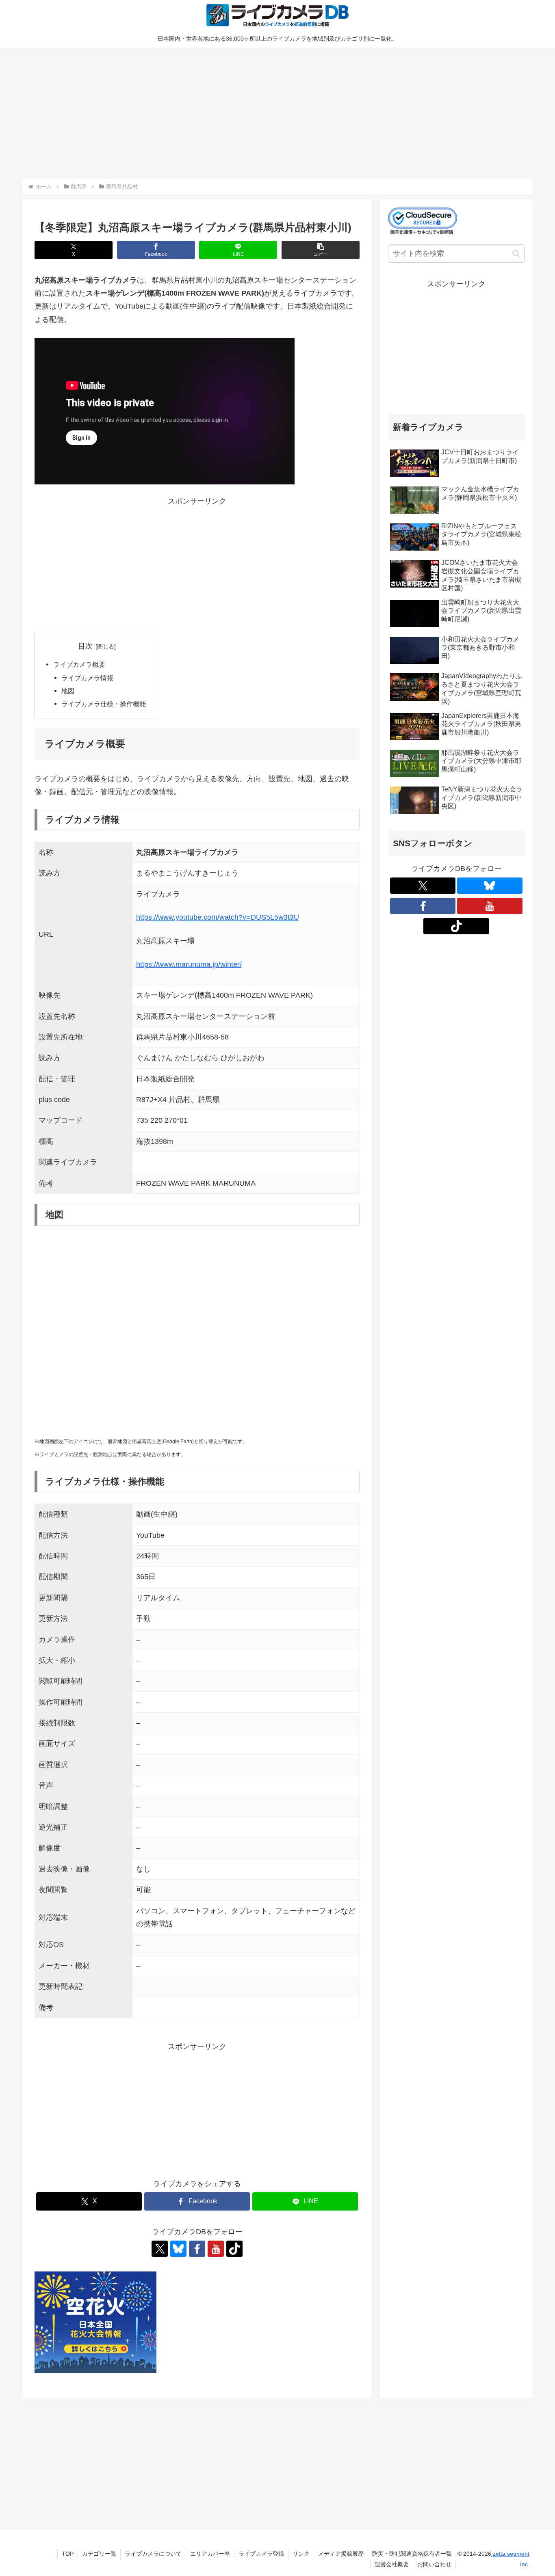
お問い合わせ (434, 2564)
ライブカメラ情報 (87, 678)
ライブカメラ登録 (261, 2554)
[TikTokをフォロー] (234, 2249)
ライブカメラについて (153, 2554)
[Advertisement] (266, 112)
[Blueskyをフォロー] (178, 2249)
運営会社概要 (392, 2564)
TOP (68, 2554)
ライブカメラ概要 (79, 664)
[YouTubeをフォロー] (216, 2249)
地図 (68, 691)
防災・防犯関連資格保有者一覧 (412, 2554)
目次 (85, 646)
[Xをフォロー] (160, 2249)
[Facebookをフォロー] (197, 2249)
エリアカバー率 (210, 2554)
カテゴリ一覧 (99, 2554)
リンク (301, 2554)
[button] (321, 250)
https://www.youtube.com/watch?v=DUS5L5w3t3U (218, 917)
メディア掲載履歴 (341, 2554)
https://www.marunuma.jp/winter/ (189, 964)
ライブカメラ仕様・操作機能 (104, 704)
